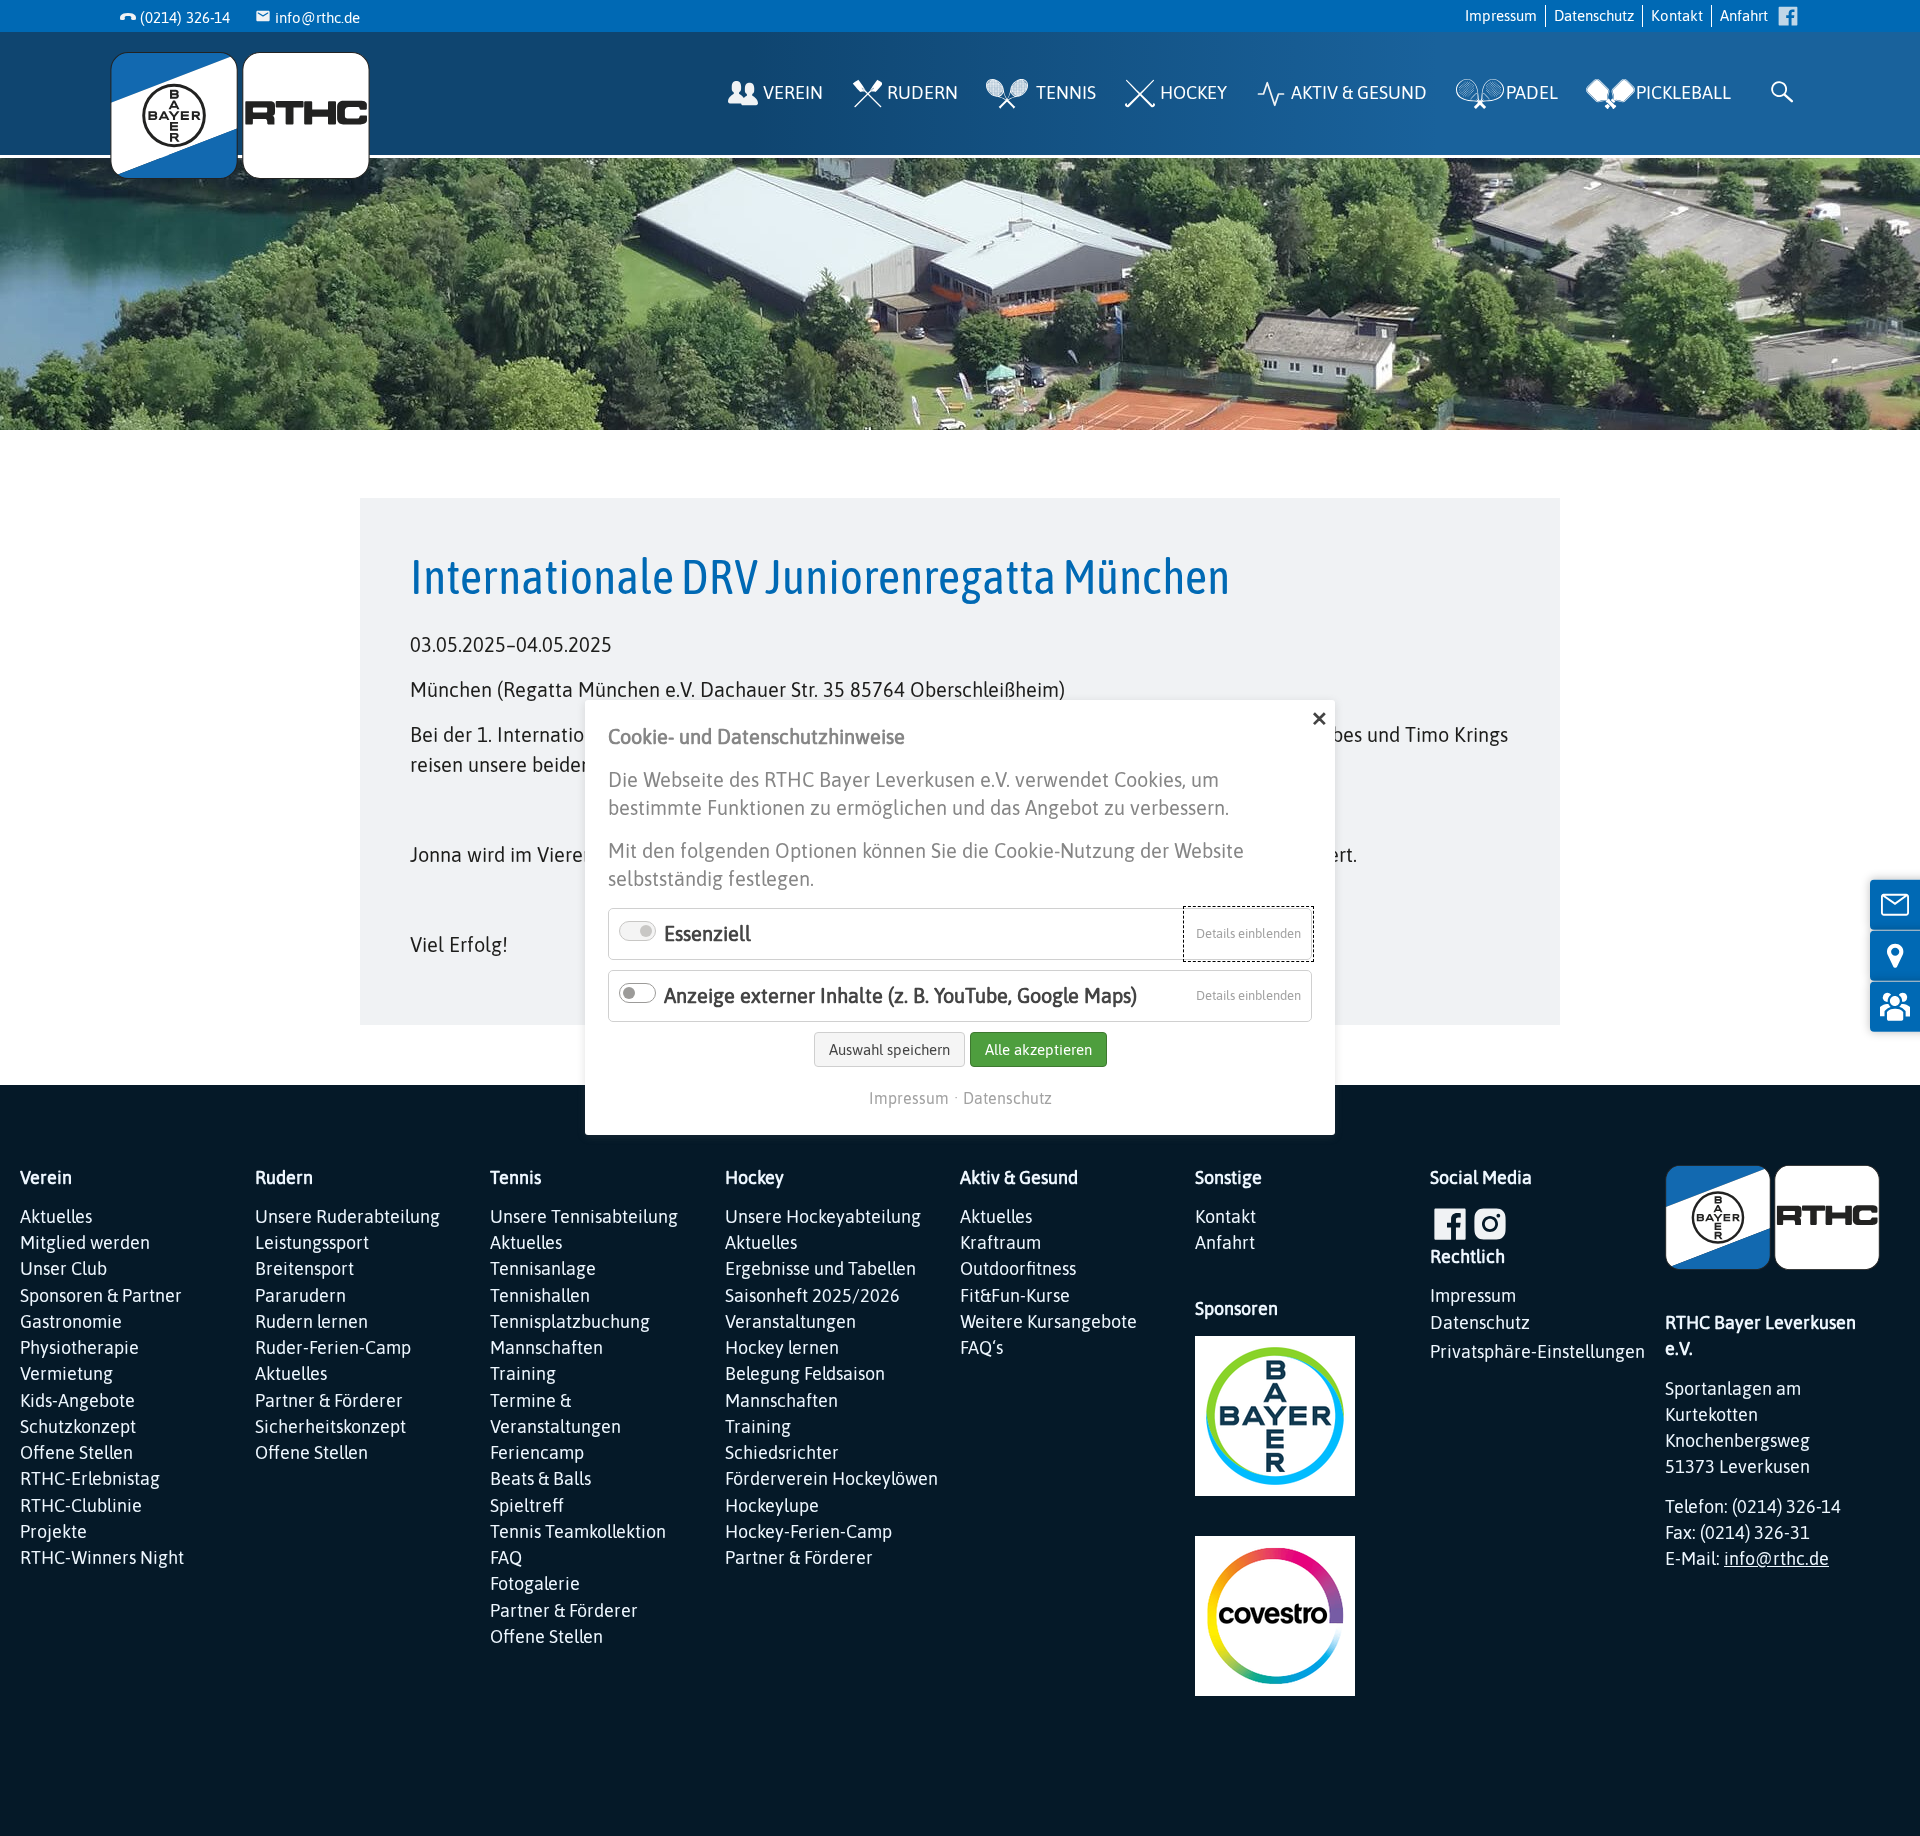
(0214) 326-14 (185, 17)
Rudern (922, 93)
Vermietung (66, 1374)
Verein (793, 93)
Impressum (1501, 15)
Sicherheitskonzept (330, 1427)
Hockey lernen (782, 1348)
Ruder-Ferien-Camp (333, 1348)
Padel (1532, 93)
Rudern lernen (311, 1322)
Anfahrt (1744, 15)
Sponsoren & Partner (101, 1296)
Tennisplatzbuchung (570, 1322)
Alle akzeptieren (1038, 1049)
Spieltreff (527, 1506)
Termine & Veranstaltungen (555, 1414)
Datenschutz (1594, 15)
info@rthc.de (317, 17)
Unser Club (63, 1269)
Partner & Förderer (329, 1401)
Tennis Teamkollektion (578, 1532)
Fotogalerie (535, 1584)
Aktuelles (56, 1217)
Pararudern (300, 1296)
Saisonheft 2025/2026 (812, 1296)
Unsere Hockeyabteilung (823, 1217)
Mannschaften (546, 1348)
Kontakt (1677, 15)
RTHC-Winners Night (102, 1558)
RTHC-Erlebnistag (90, 1479)
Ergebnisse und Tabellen (820, 1269)
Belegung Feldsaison (805, 1374)
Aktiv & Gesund (1359, 93)
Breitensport (304, 1269)
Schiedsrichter (782, 1453)
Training (523, 1374)
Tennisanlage (543, 1269)
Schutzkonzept (78, 1427)
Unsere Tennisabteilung (584, 1217)
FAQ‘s (981, 1348)
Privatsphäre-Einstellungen (1537, 1352)
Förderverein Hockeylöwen (831, 1479)
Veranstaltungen (790, 1322)
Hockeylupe (772, 1506)
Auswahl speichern (889, 1049)
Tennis (1066, 93)
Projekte (53, 1532)
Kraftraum (1000, 1243)
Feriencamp (537, 1453)
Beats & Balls (540, 1479)
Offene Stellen (76, 1453)
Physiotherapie (79, 1348)
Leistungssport (312, 1243)
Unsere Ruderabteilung (347, 1217)
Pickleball (1683, 93)
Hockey (1193, 93)
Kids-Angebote (77, 1401)
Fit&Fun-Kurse (1015, 1296)
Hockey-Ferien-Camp (808, 1532)
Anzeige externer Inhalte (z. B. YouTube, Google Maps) (900, 995)
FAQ (506, 1558)
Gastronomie (71, 1322)
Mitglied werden (85, 1243)
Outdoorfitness (1018, 1269)
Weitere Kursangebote (1048, 1322)
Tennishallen (540, 1296)
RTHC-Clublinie (81, 1506)
